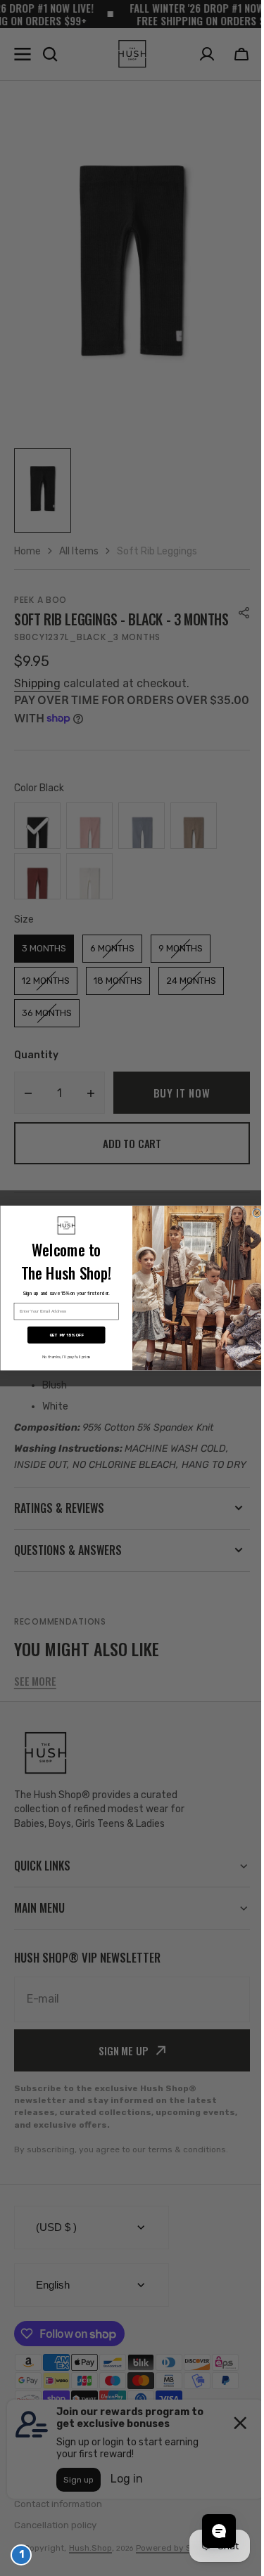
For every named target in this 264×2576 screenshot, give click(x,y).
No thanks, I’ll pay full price (61, 1357)
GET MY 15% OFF (61, 1335)
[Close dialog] (251, 1213)
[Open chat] (208, 2531)
